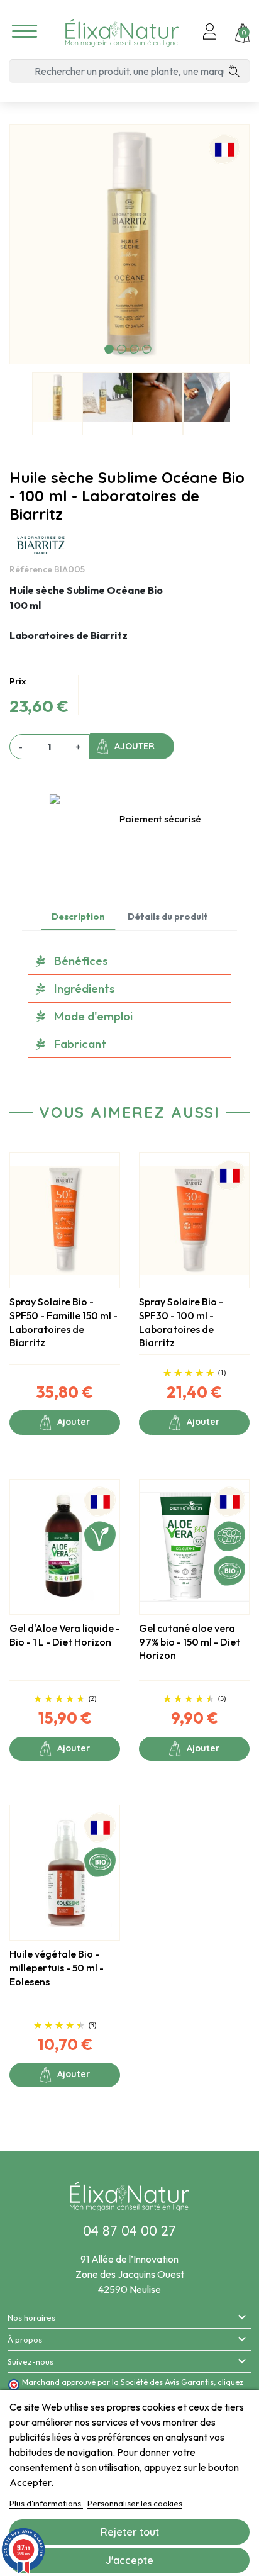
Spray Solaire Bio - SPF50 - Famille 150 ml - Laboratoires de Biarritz (63, 1322)
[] (239, 71)
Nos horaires (31, 2317)
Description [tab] (78, 917)
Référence (31, 569)
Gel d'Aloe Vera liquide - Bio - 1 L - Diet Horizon (65, 1635)
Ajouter (135, 746)
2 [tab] (122, 349)
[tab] (129, 961)
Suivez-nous (30, 2361)
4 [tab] (147, 349)
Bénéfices (81, 961)
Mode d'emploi (93, 1016)
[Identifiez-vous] (210, 33)
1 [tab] (109, 349)
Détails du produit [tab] (168, 917)
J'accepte (129, 2560)
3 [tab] (134, 349)
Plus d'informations (46, 2503)
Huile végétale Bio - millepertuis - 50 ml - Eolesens (57, 1967)
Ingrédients (85, 988)
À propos (25, 2339)
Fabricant (80, 1044)
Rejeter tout (130, 2532)
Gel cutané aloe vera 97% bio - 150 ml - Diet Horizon (190, 1642)
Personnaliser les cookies (135, 2503)
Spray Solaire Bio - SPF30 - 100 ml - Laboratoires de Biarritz (181, 1322)
